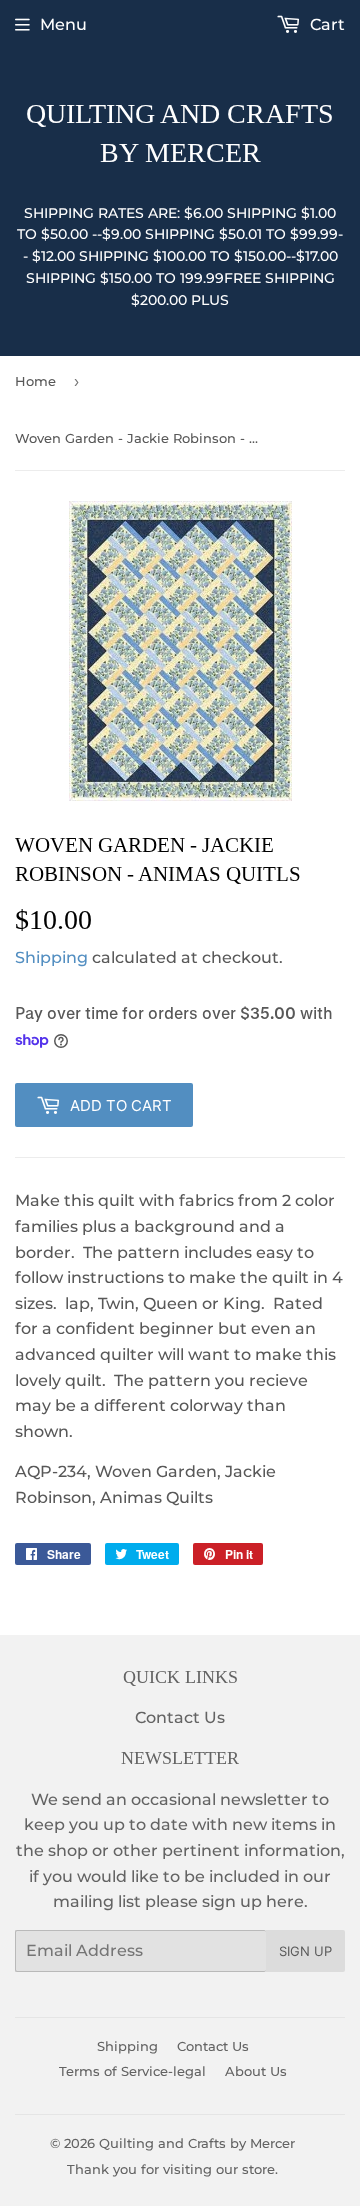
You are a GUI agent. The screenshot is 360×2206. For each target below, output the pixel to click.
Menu (63, 24)
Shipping (51, 957)
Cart (325, 24)
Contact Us (180, 1717)
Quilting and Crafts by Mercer (180, 133)
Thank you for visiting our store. (172, 2169)
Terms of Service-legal (132, 2071)
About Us (256, 2071)
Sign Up (305, 1951)
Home (35, 381)
